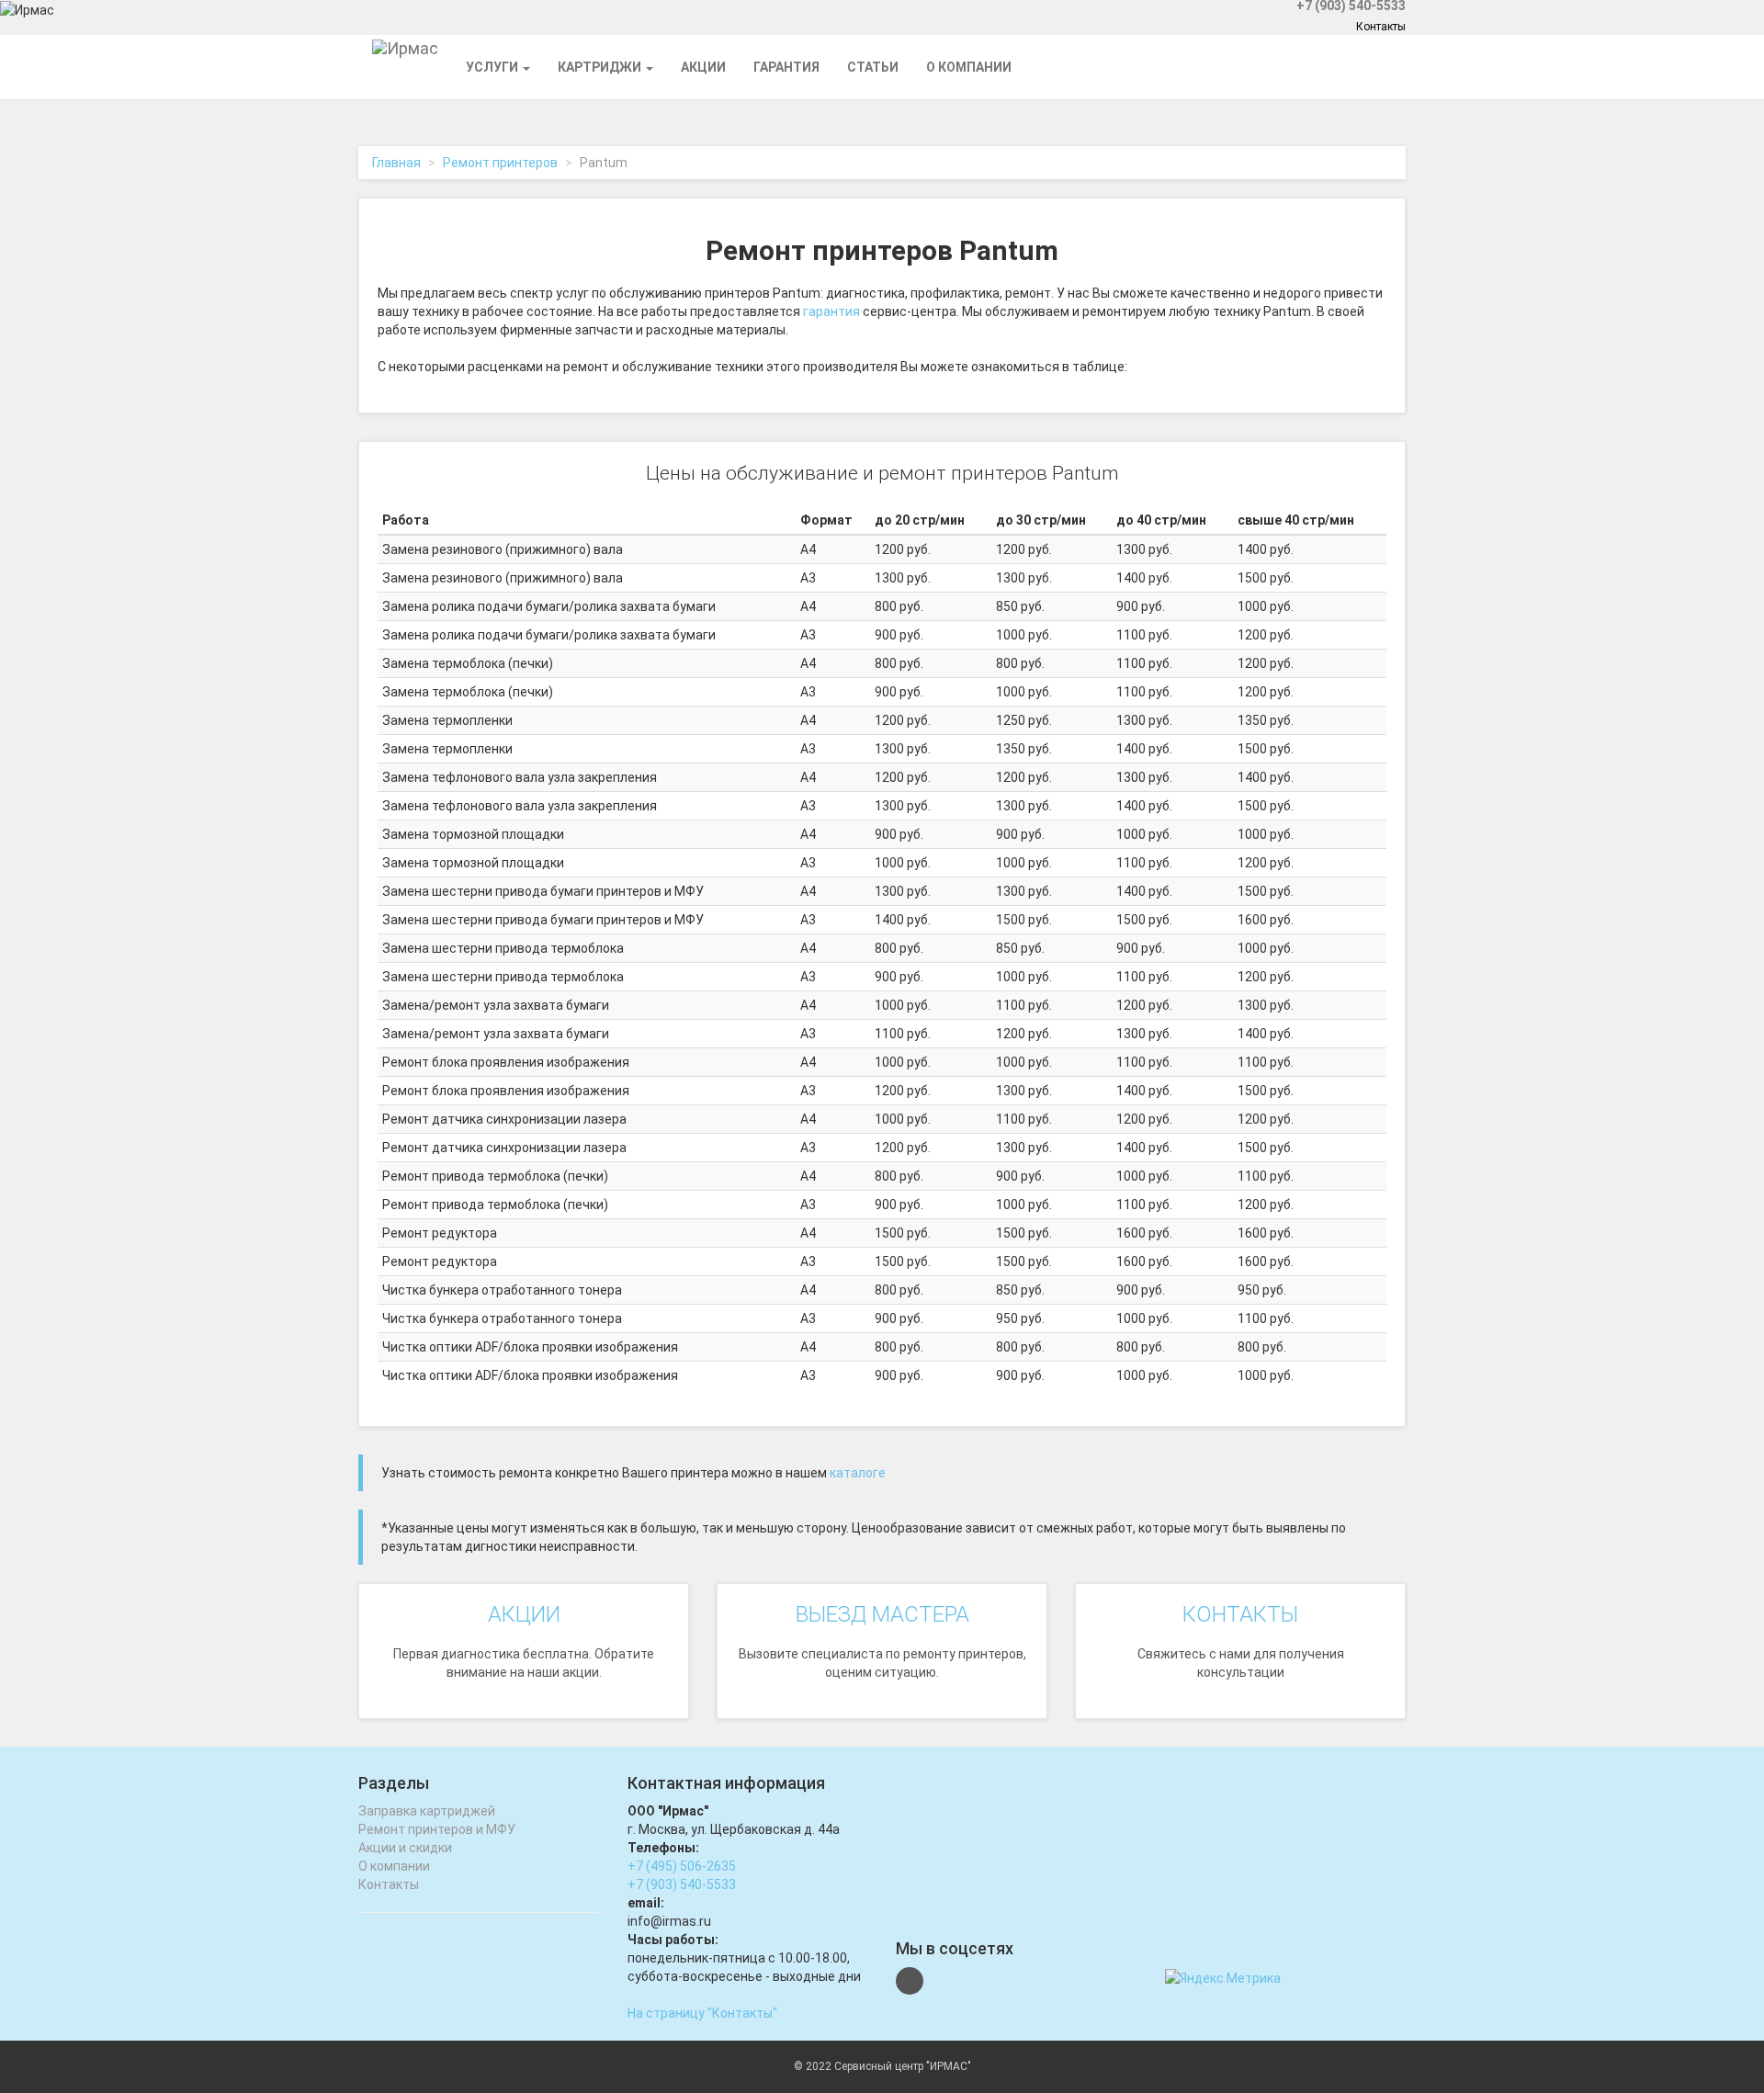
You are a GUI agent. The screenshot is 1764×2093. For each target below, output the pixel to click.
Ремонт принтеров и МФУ (437, 1829)
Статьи (873, 67)
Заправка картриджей (427, 1811)
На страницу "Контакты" (702, 2013)
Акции (703, 67)
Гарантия (786, 67)
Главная (396, 163)
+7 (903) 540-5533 (682, 1884)
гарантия (831, 311)
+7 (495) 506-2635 (682, 1866)
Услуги (493, 67)
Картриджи (601, 67)
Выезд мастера (882, 1614)
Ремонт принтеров (500, 163)
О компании (969, 67)
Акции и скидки (405, 1848)
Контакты (1381, 27)
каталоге (858, 1473)
